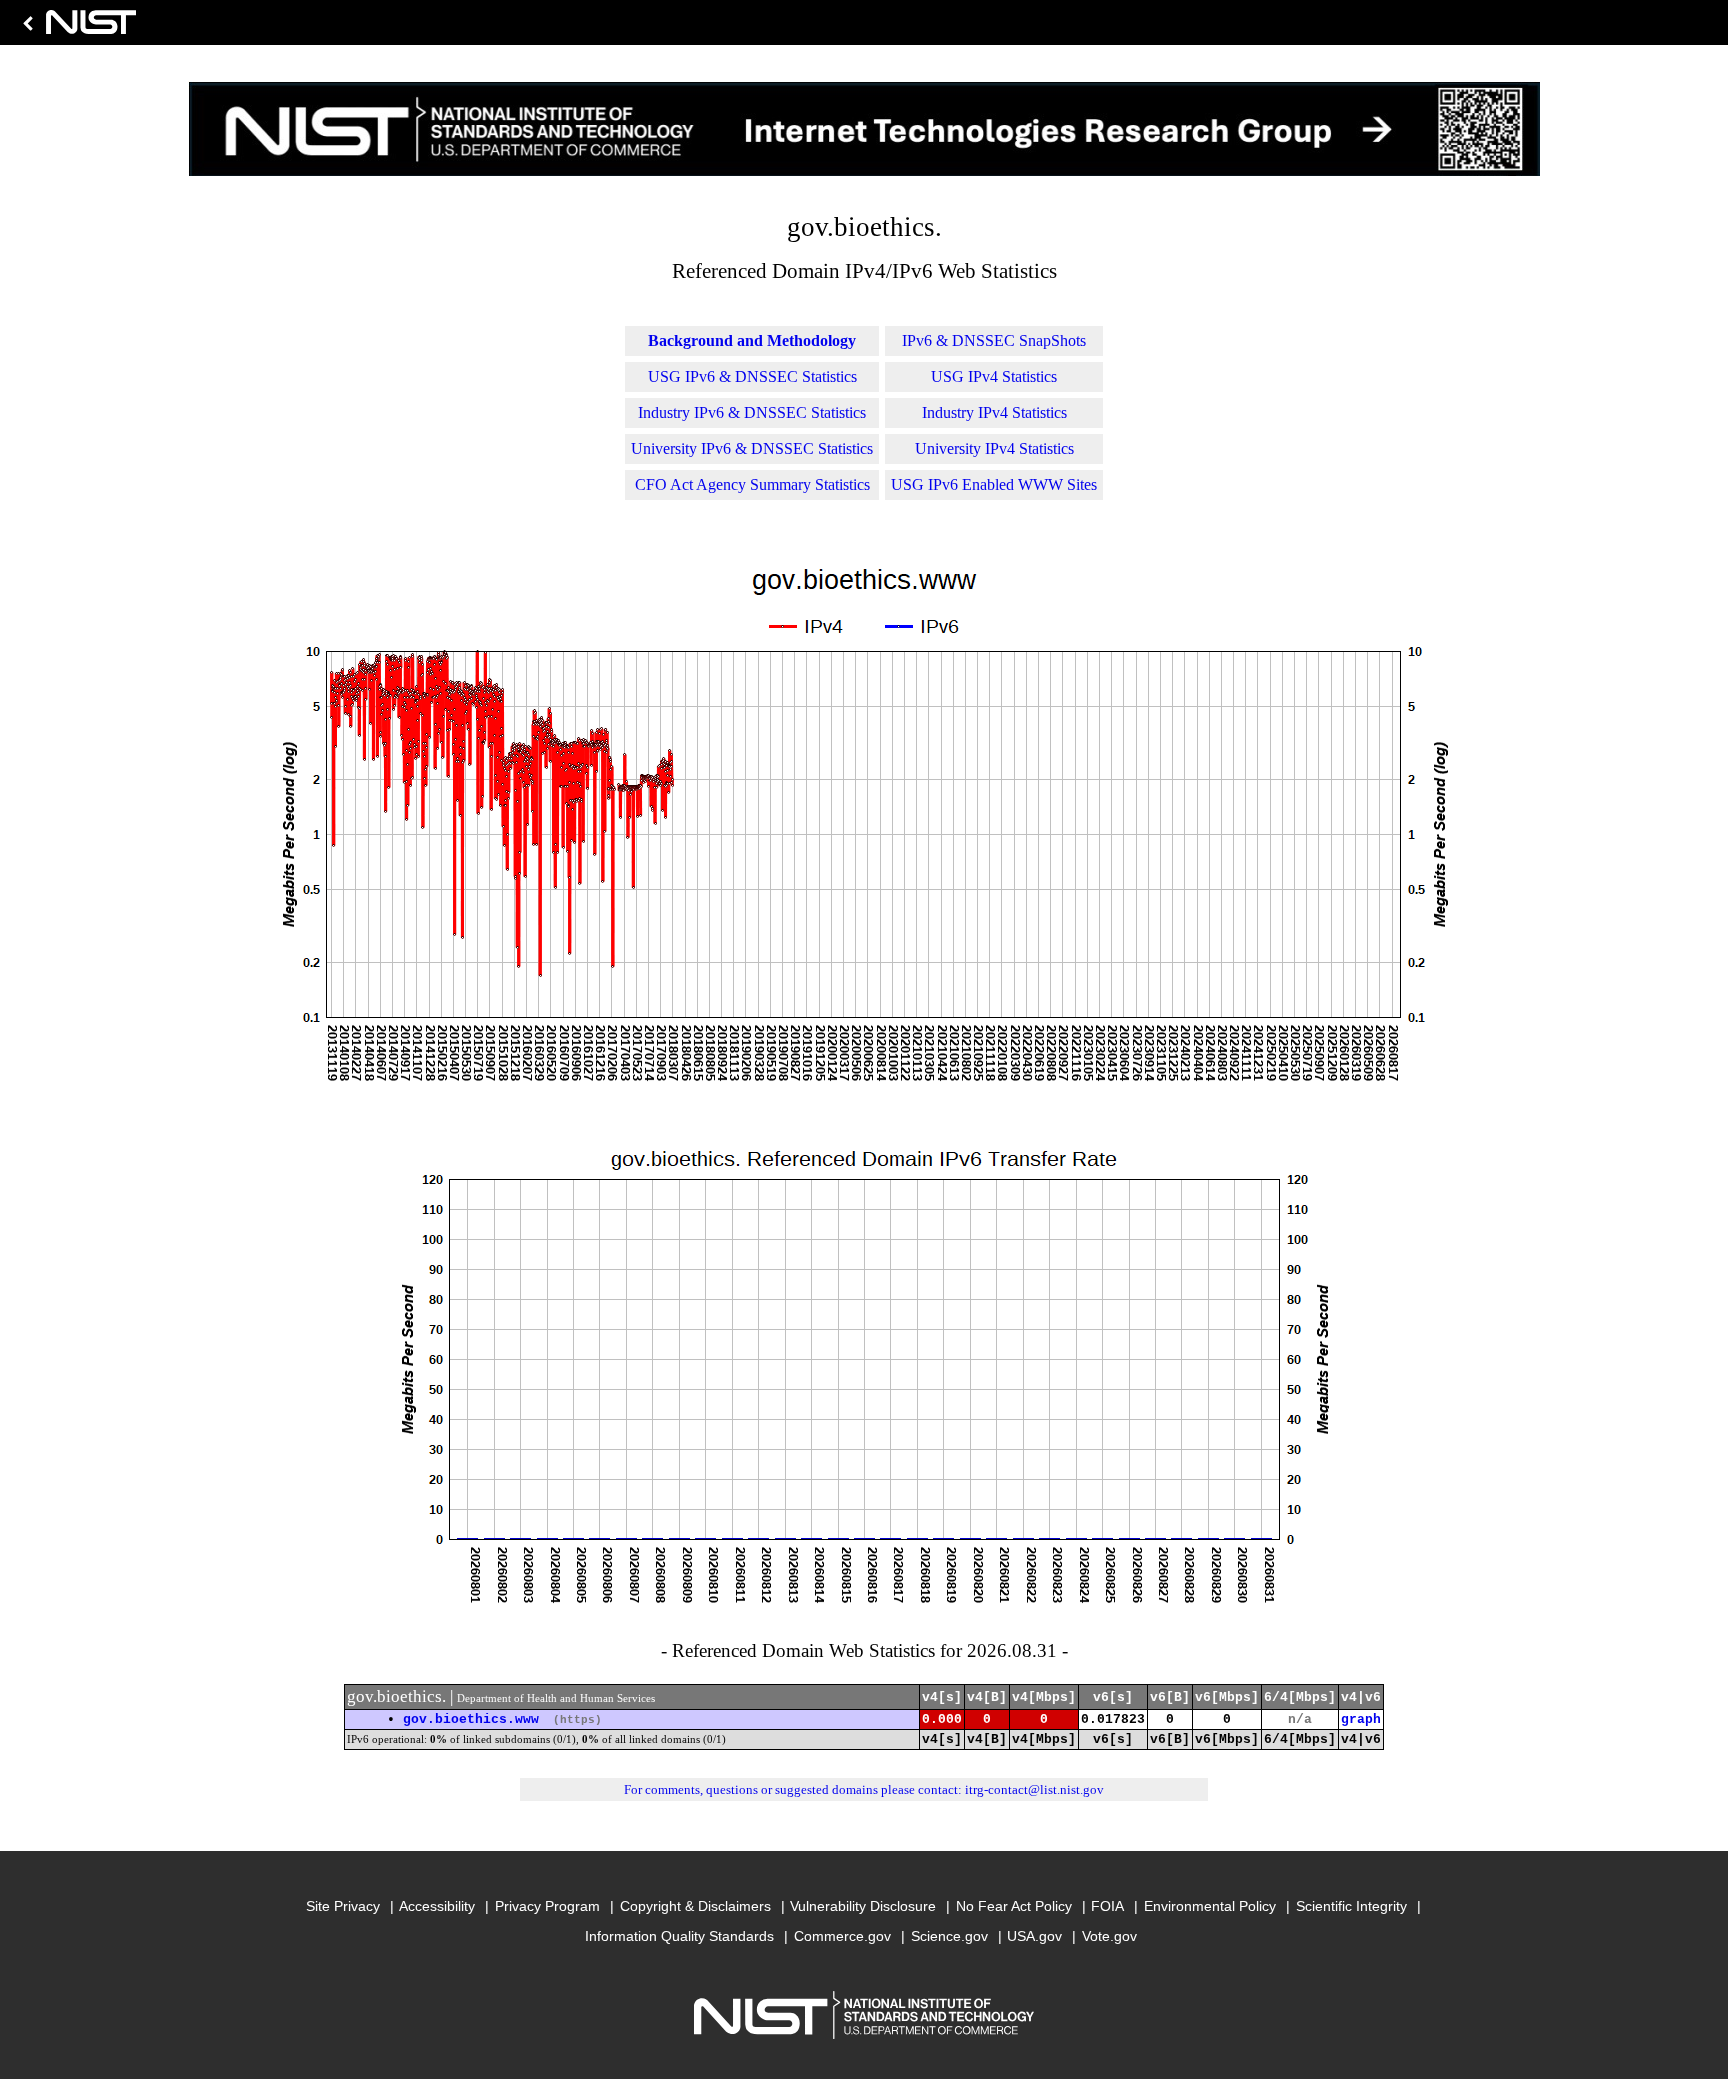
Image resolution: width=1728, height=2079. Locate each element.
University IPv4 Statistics (994, 448)
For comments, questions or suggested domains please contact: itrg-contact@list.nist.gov (864, 1789)
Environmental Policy (1210, 1906)
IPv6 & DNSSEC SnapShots (994, 340)
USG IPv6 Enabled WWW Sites (994, 484)
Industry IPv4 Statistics (994, 412)
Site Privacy (343, 1906)
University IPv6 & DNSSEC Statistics (752, 448)
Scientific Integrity (1351, 1906)
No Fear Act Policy (1014, 1906)
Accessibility (437, 1906)
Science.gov (949, 1936)
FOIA (1107, 1906)
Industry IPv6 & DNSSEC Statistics (752, 412)
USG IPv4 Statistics (994, 376)
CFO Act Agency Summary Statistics (752, 484)
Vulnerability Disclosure (863, 1906)
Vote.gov (1109, 1936)
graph (1361, 1719)
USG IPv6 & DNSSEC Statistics (752, 376)
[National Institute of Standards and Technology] (76, 27)
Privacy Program (547, 1906)
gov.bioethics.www (471, 1719)
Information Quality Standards (679, 1936)
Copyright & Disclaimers (695, 1906)
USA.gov (1034, 1936)
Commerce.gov (842, 1936)
